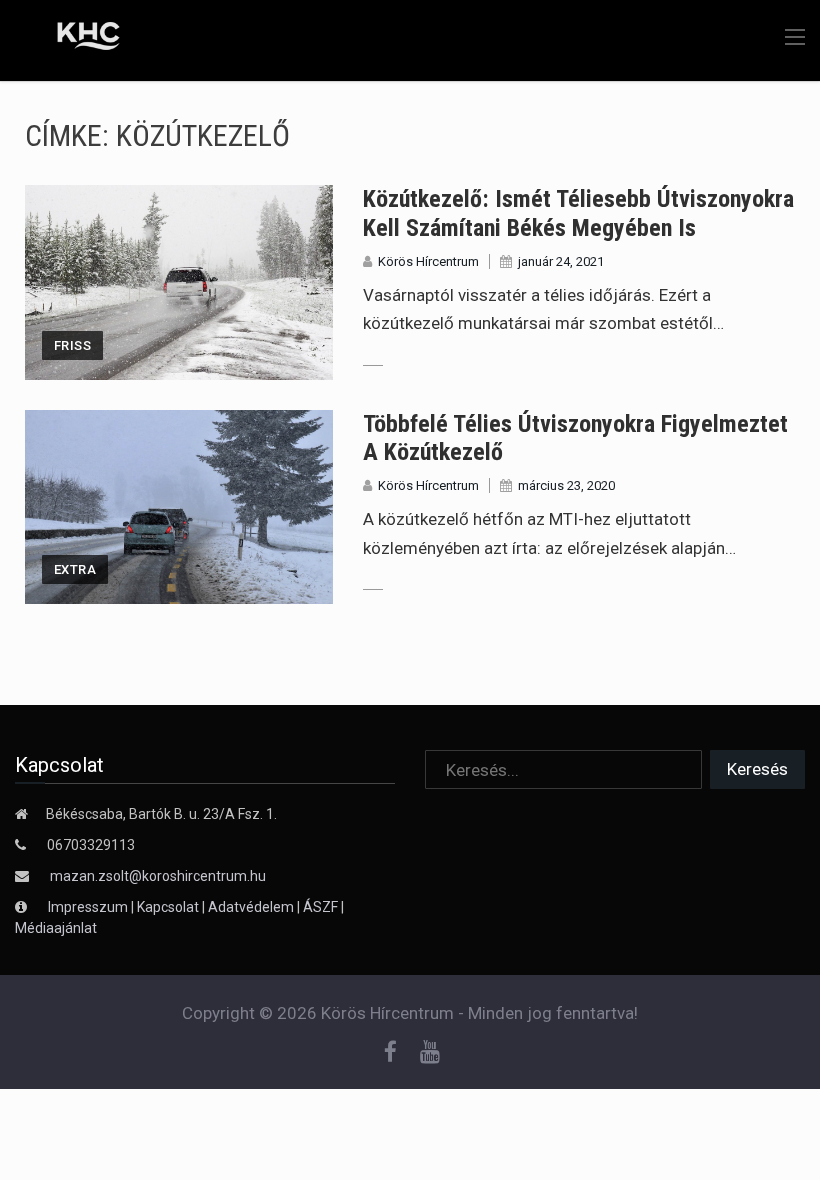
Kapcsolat (168, 907)
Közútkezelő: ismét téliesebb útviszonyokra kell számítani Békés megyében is (578, 213)
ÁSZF (320, 907)
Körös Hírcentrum (428, 261)
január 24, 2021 (561, 261)
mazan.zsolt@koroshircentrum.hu (158, 876)
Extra (75, 569)
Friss (72, 345)
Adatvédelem (251, 907)
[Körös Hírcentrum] (73, 39)
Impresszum (89, 907)
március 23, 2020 (566, 485)
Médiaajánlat (56, 928)
